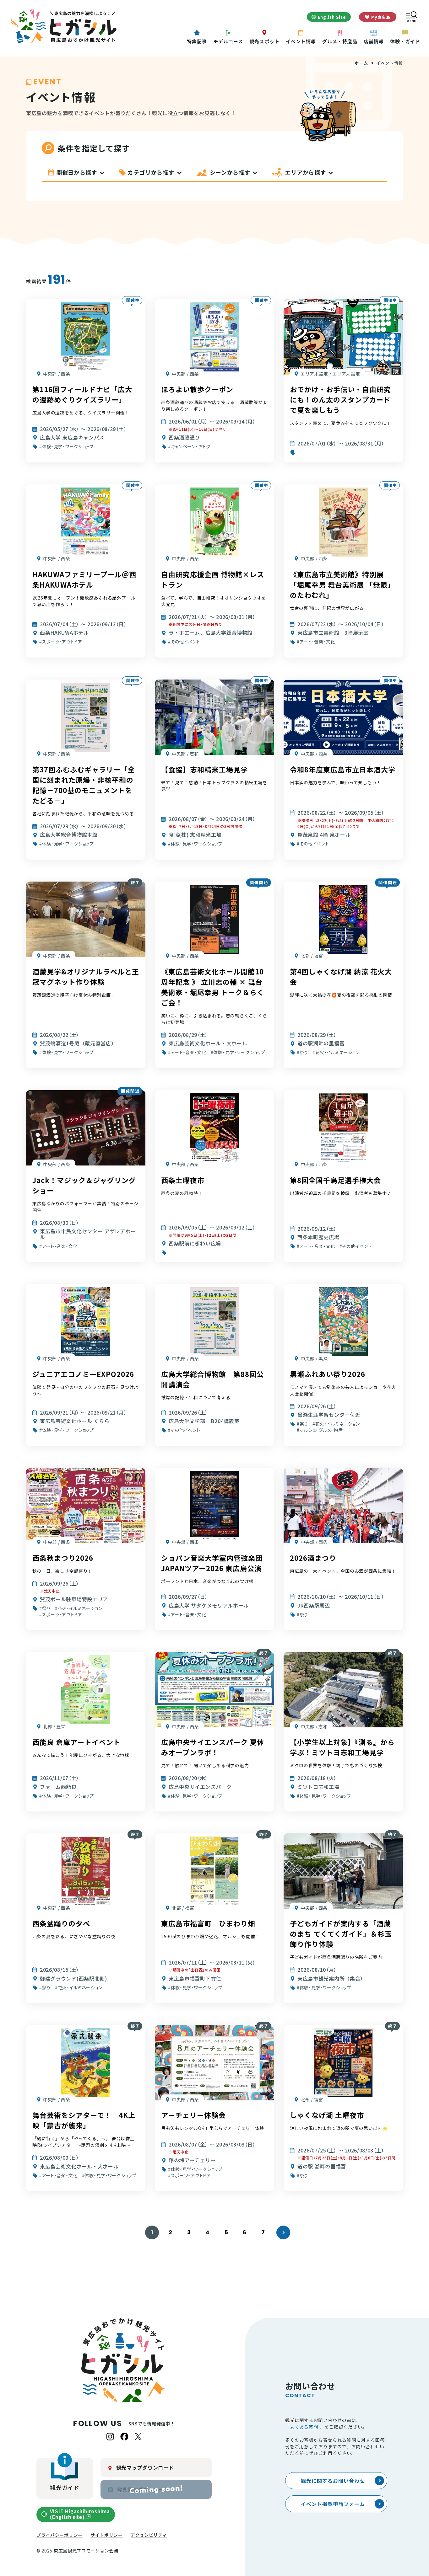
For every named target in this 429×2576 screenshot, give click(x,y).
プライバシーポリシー (60, 2535)
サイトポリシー (107, 2535)
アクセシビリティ (149, 2535)
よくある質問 (304, 2427)
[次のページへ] (283, 2232)
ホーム (361, 63)
